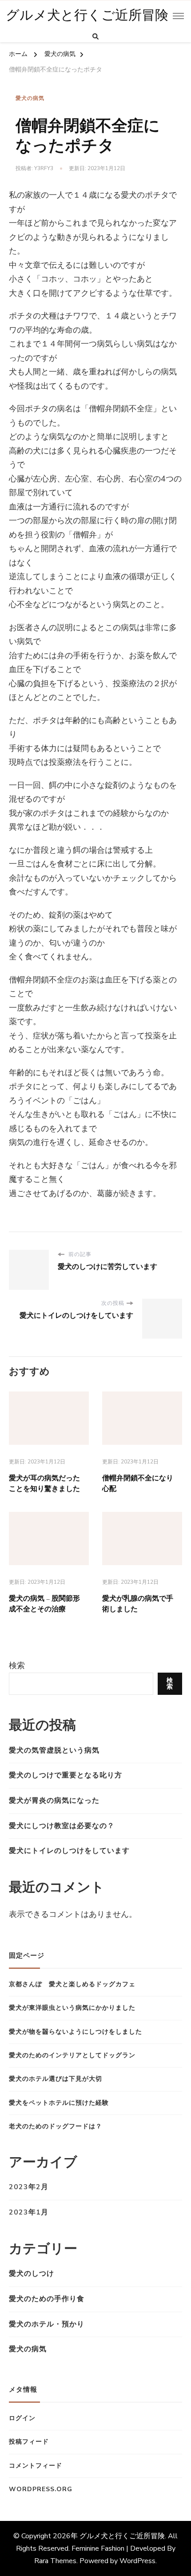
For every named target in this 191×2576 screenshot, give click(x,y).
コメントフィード (36, 2466)
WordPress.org (41, 2489)
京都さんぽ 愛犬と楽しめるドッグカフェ (72, 1984)
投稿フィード (29, 2442)
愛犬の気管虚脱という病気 (54, 1750)
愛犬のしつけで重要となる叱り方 (66, 1775)
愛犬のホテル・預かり (47, 2324)
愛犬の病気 (30, 98)
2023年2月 (29, 2187)
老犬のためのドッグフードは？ (56, 2126)
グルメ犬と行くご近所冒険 (87, 16)
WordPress (137, 2561)
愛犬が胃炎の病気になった (54, 1801)
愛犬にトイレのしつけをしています (69, 1851)
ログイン (22, 2418)
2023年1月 (29, 2212)
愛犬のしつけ (32, 2274)
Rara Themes (55, 2561)
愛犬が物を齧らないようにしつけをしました (76, 2032)
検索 (17, 1666)
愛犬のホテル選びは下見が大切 (56, 2079)
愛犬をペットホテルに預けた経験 (59, 2103)
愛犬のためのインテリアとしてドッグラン (72, 2055)
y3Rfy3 (44, 168)
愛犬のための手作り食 (47, 2299)
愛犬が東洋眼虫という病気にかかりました (72, 2008)
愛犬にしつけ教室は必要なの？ (62, 1826)
